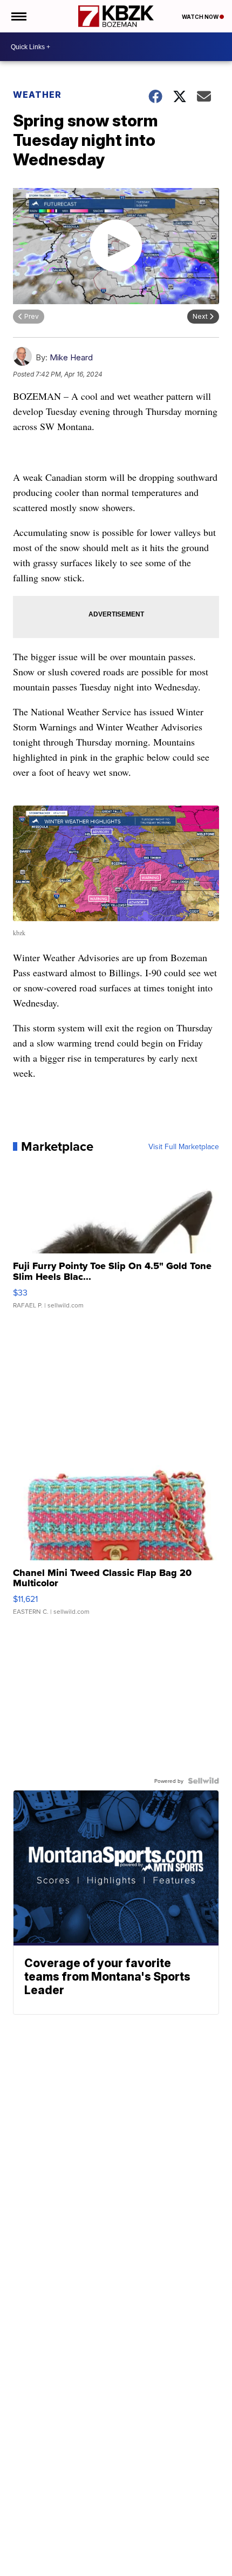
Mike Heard (71, 357)
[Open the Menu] (18, 16)
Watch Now (201, 17)
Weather (37, 95)
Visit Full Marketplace (184, 1146)
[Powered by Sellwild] (203, 1781)
